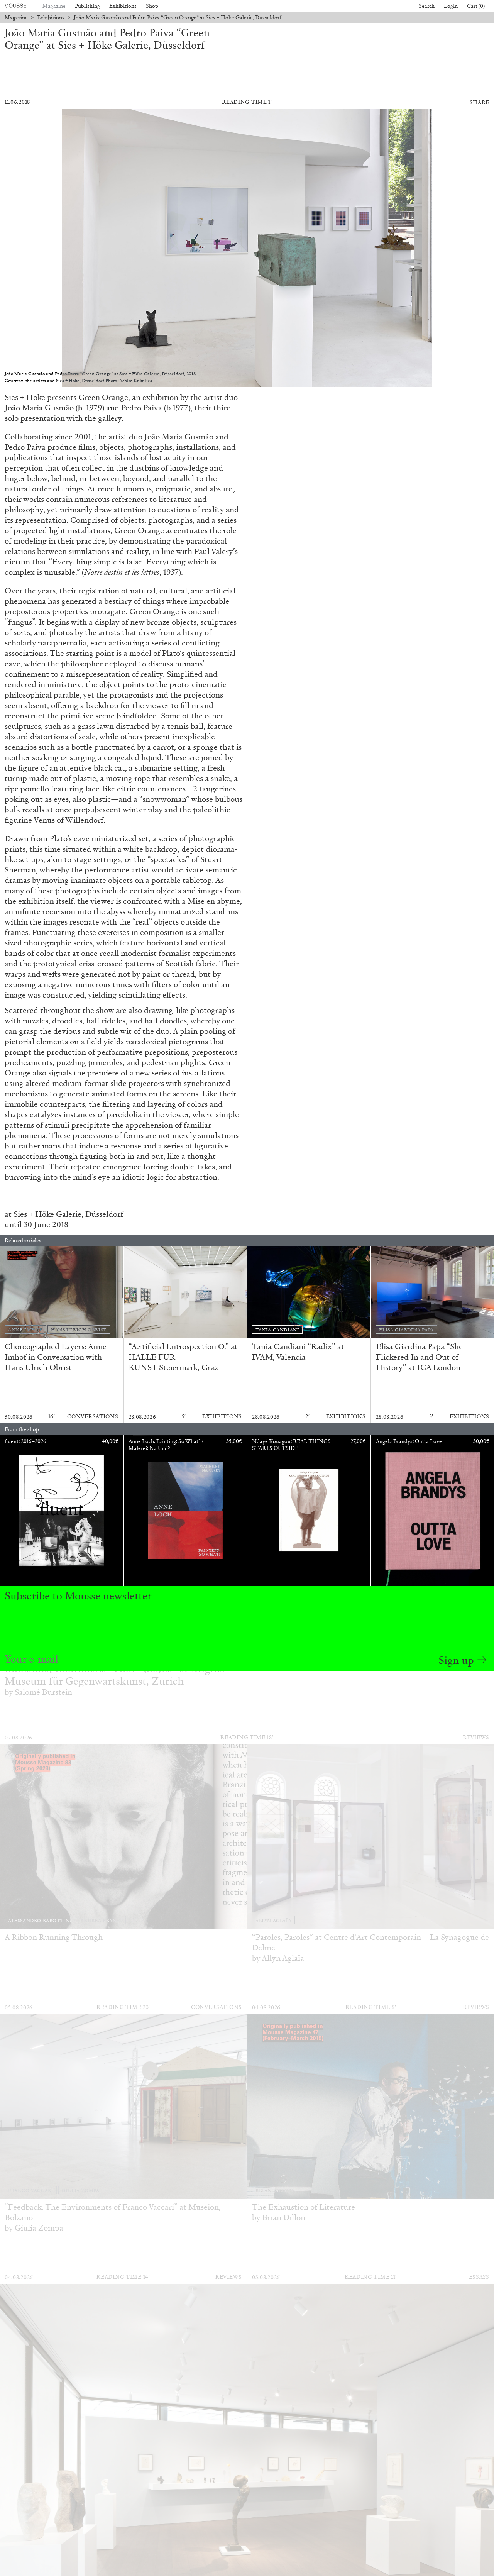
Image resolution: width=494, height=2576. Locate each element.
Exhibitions (123, 6)
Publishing (87, 6)
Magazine (54, 6)
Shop (152, 6)
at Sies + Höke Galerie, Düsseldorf (64, 1214)
